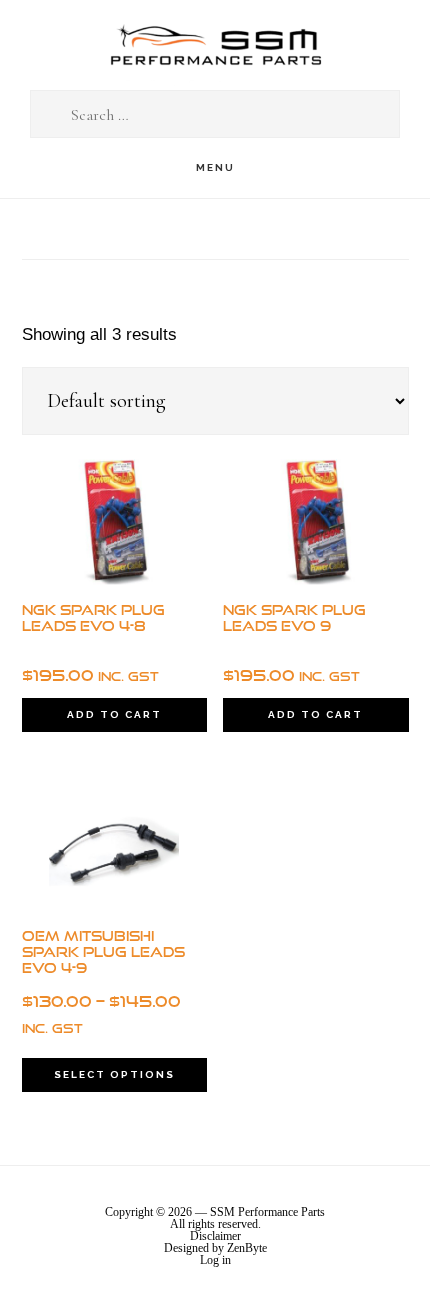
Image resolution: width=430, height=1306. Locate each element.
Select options (114, 1074)
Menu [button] (215, 167)
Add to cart (114, 714)
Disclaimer (215, 1236)
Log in (215, 1260)
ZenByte (247, 1248)
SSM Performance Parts (215, 45)
